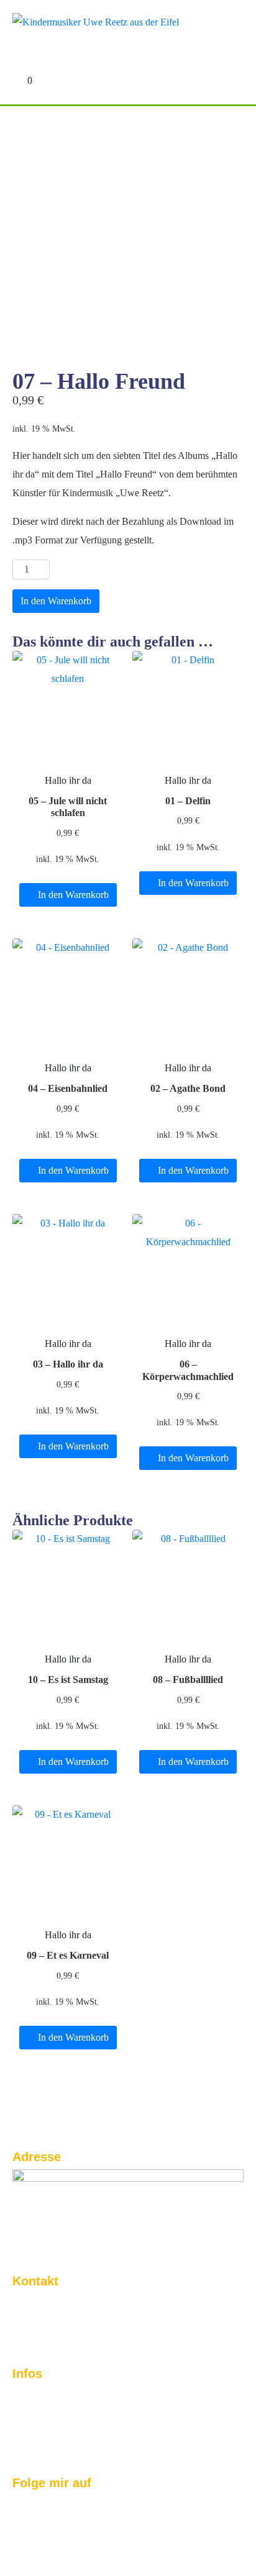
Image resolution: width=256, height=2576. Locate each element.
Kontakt (31, 2394)
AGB (24, 2444)
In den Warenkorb (56, 601)
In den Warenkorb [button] (73, 895)
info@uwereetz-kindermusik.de (89, 2335)
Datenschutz (43, 2428)
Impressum (40, 2411)
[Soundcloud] (101, 2511)
